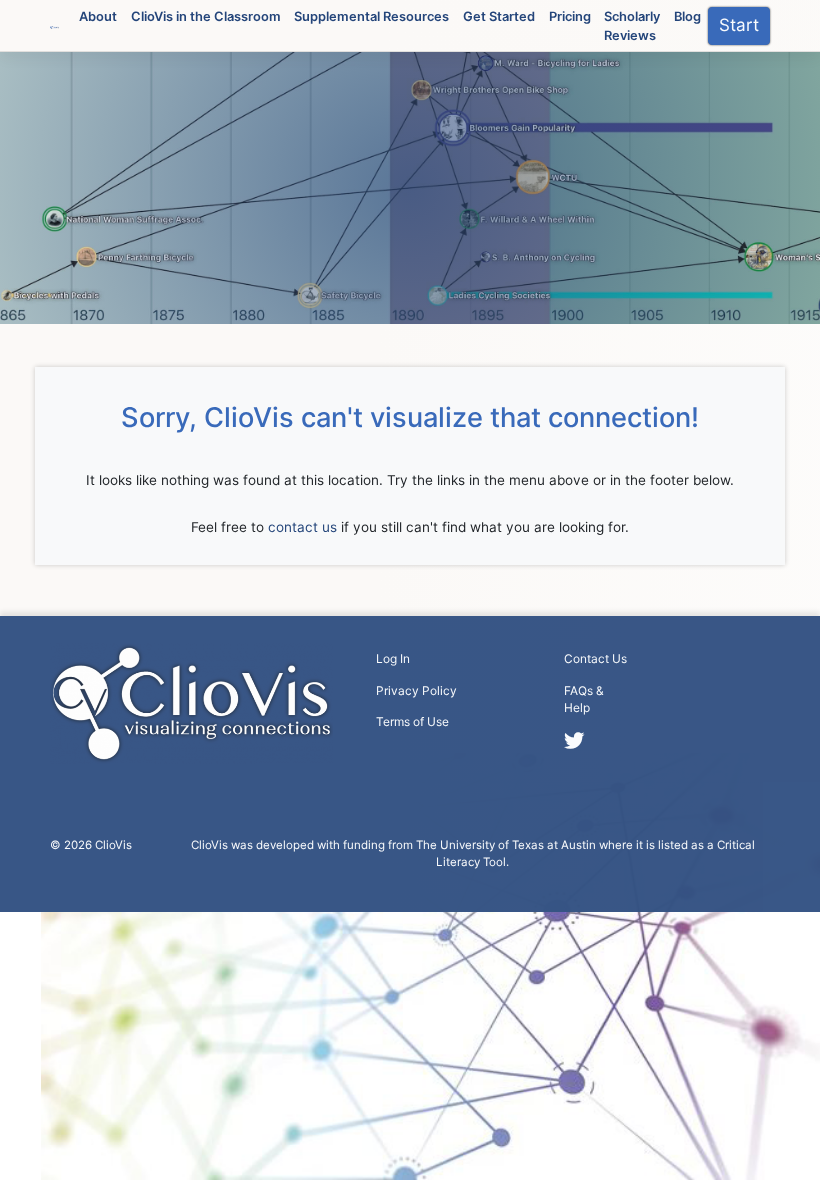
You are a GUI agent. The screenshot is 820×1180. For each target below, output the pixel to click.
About (98, 16)
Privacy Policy (416, 690)
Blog (687, 16)
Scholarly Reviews (632, 25)
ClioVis (113, 845)
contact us (302, 527)
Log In (393, 658)
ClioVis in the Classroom (206, 16)
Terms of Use (412, 721)
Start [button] (739, 25)
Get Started (499, 16)
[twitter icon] (573, 741)
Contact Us (595, 658)
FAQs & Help (584, 699)
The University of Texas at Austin (506, 845)
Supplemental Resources (371, 16)
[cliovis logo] (54, 26)
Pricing (570, 16)
